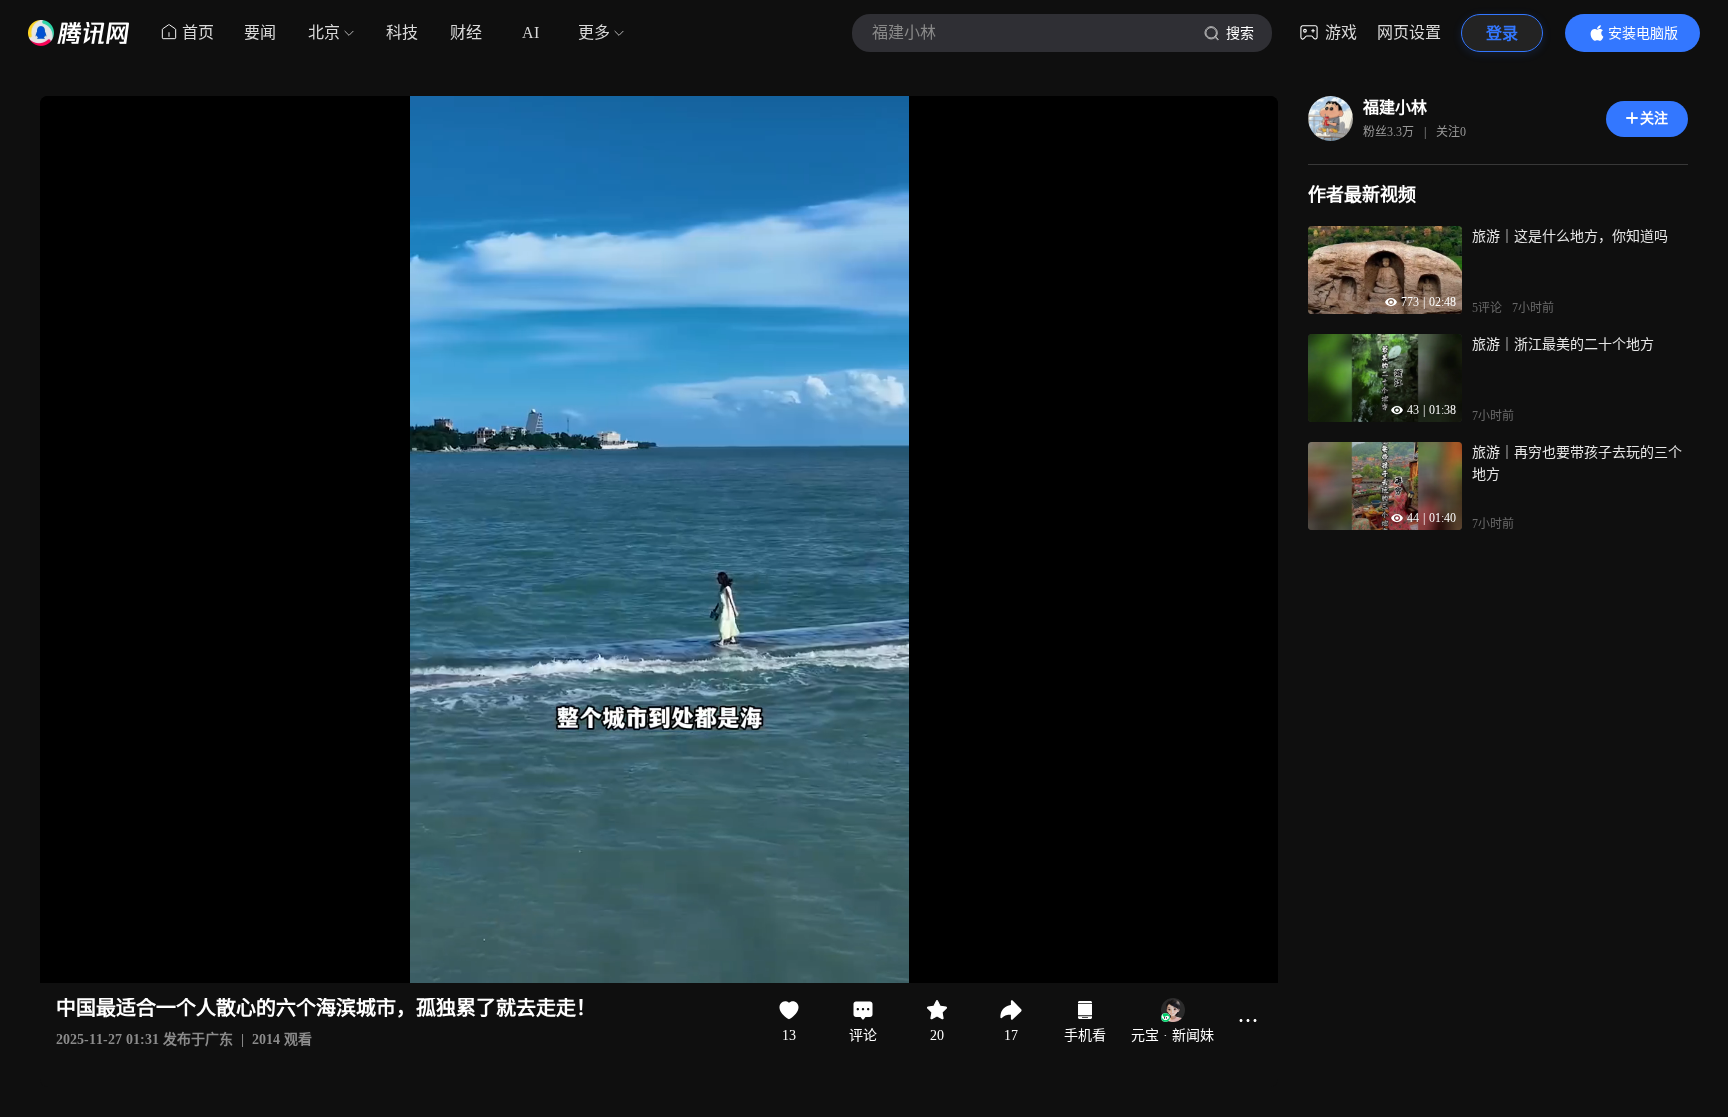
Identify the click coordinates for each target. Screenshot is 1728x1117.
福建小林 (1395, 107)
